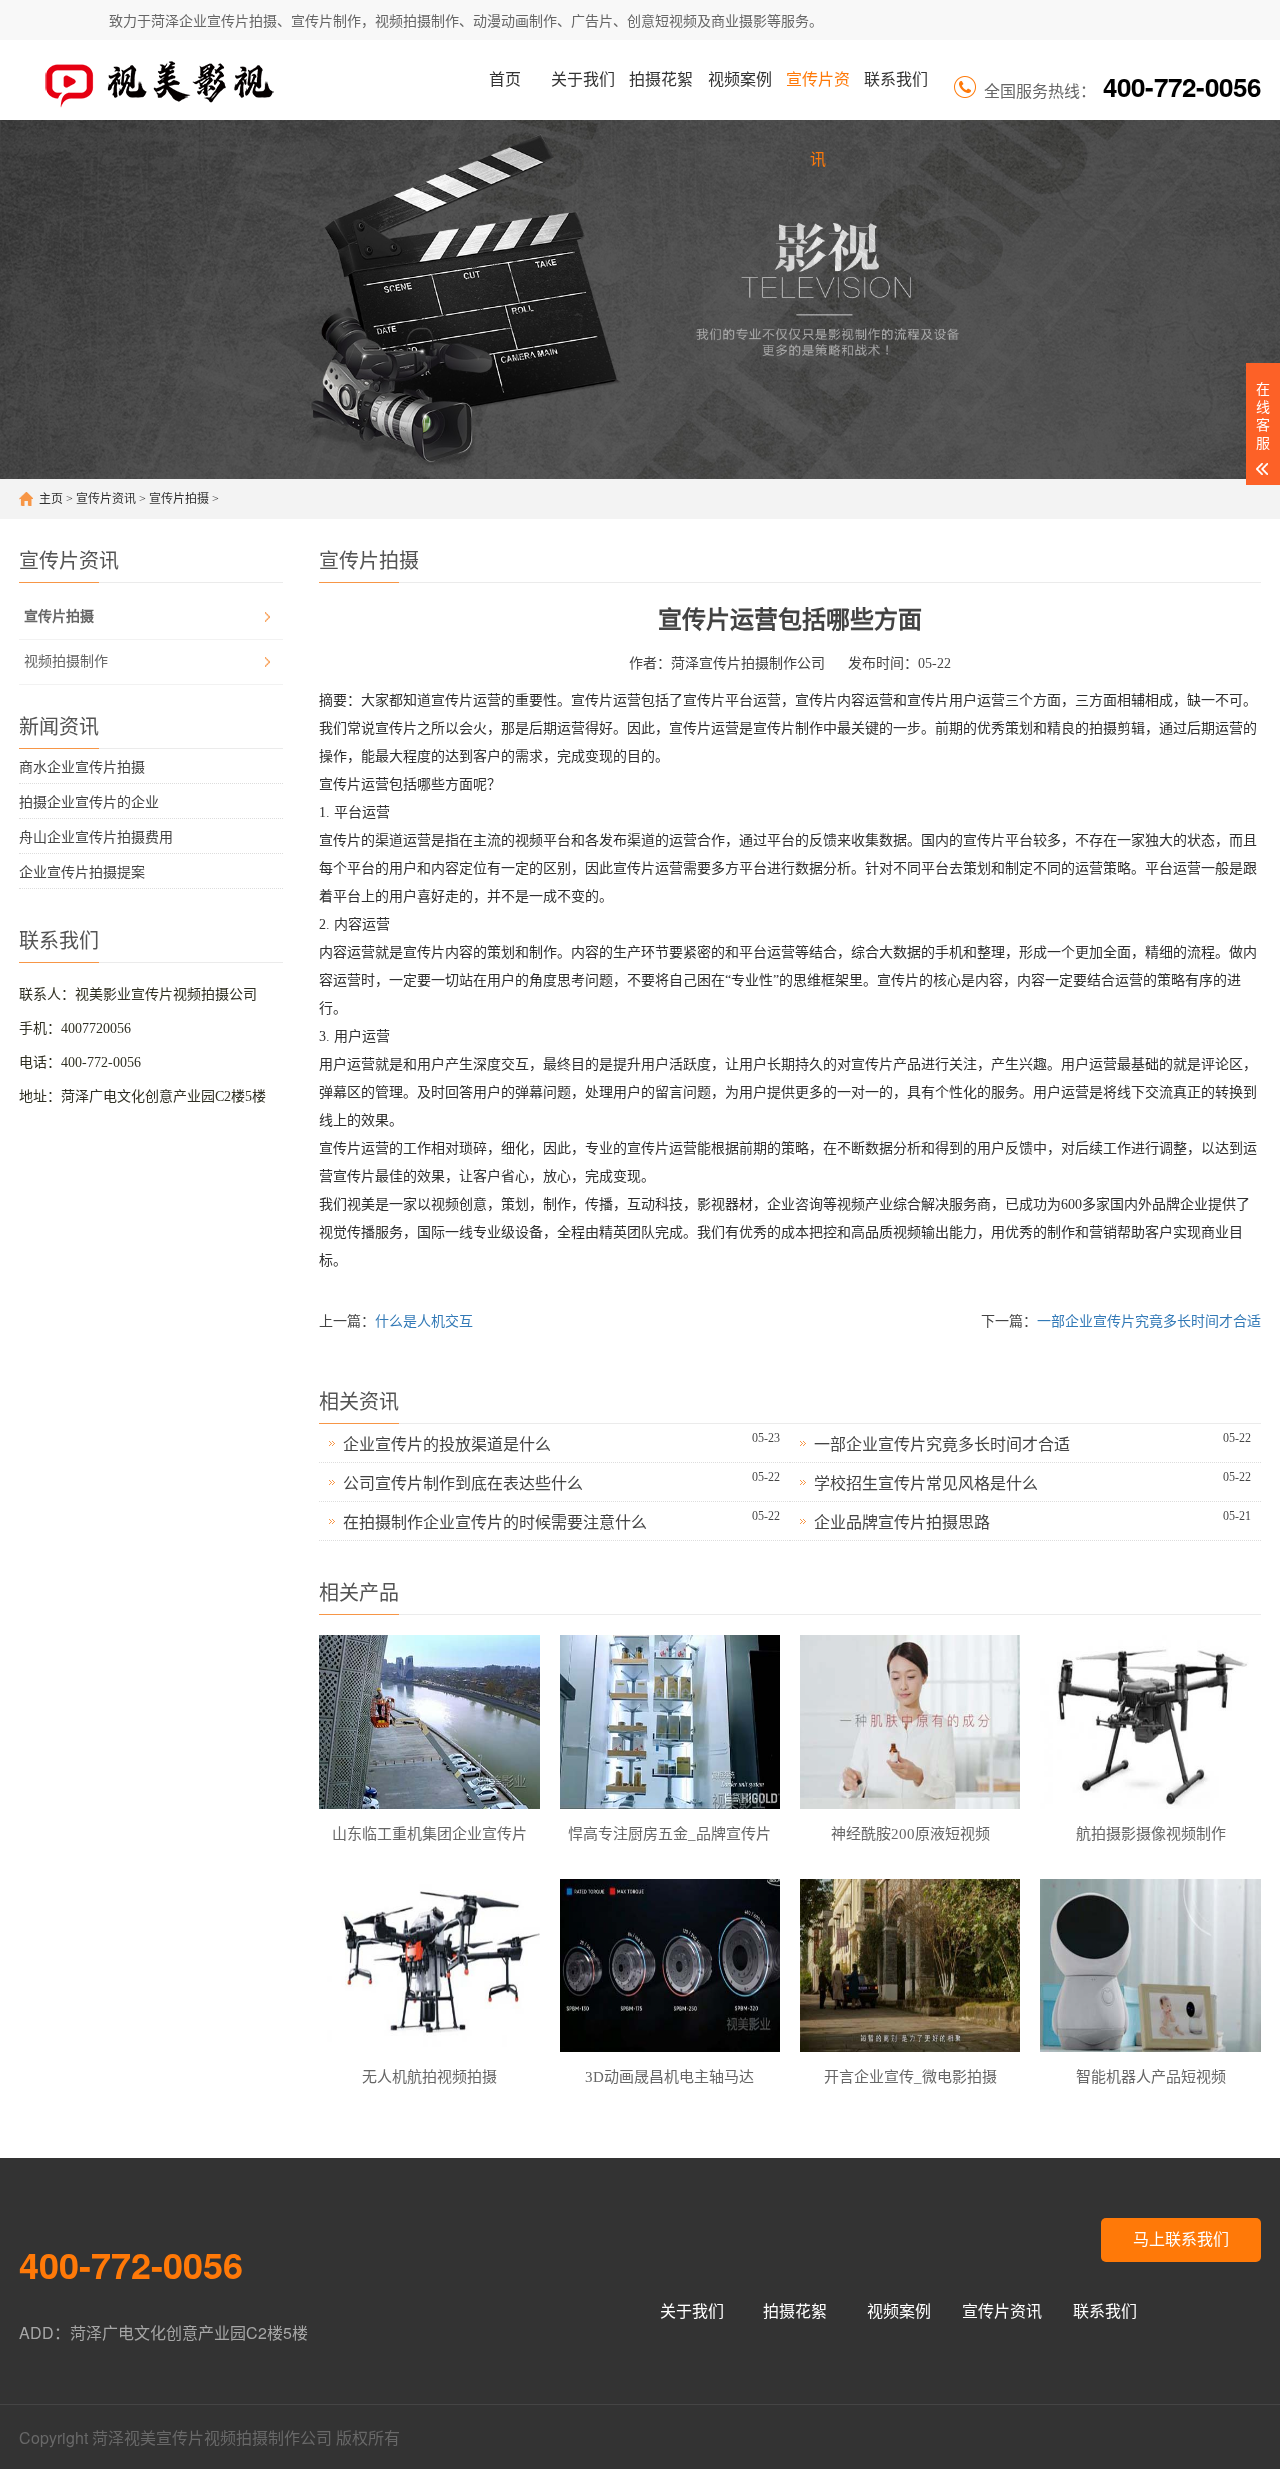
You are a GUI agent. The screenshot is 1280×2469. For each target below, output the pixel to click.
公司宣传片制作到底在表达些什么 (463, 1483)
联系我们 (896, 79)
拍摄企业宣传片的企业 (89, 802)
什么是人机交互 (424, 1321)
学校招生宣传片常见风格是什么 (926, 1483)
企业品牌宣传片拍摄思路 (902, 1522)
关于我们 (583, 79)
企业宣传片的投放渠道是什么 (447, 1444)
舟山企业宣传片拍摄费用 (96, 837)
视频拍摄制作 (66, 661)
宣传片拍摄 (179, 499)
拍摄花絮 (661, 79)
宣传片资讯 (818, 95)
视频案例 (740, 79)
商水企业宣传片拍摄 (82, 767)
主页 (51, 499)
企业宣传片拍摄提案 (82, 872)
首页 (505, 79)
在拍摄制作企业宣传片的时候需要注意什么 (495, 1522)
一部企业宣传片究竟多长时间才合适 (1149, 1321)
